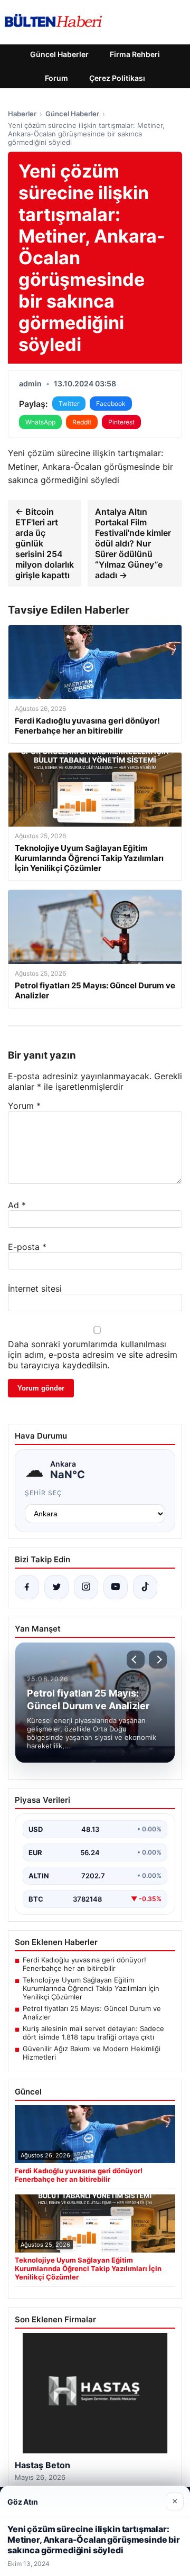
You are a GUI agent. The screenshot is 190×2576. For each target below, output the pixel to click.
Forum (56, 78)
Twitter (69, 404)
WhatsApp (40, 422)
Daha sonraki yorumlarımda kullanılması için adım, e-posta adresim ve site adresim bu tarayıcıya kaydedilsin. (93, 1355)
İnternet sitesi (35, 1289)
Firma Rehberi (135, 54)
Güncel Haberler (59, 54)
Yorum (24, 1106)
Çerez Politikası (117, 78)
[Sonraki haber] (158, 1660)
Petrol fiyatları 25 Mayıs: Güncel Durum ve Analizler (92, 2013)
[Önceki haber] (136, 1660)
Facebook (111, 404)
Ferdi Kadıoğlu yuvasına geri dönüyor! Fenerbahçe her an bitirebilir (84, 1964)
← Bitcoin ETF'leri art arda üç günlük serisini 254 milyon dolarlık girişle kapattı (45, 543)
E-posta (27, 1247)
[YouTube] (116, 1587)
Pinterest (121, 422)
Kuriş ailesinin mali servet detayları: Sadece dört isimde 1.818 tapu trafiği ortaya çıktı (93, 2033)
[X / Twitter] (56, 1587)
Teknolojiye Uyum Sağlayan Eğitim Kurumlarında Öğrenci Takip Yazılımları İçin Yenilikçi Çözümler (91, 1988)
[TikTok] (145, 1587)
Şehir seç (44, 1493)
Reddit (82, 422)
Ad (17, 1205)
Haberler (22, 114)
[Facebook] (27, 1587)
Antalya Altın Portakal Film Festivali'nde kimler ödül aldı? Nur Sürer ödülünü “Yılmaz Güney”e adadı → (133, 543)
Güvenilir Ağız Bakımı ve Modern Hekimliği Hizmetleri (92, 2053)
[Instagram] (86, 1587)
